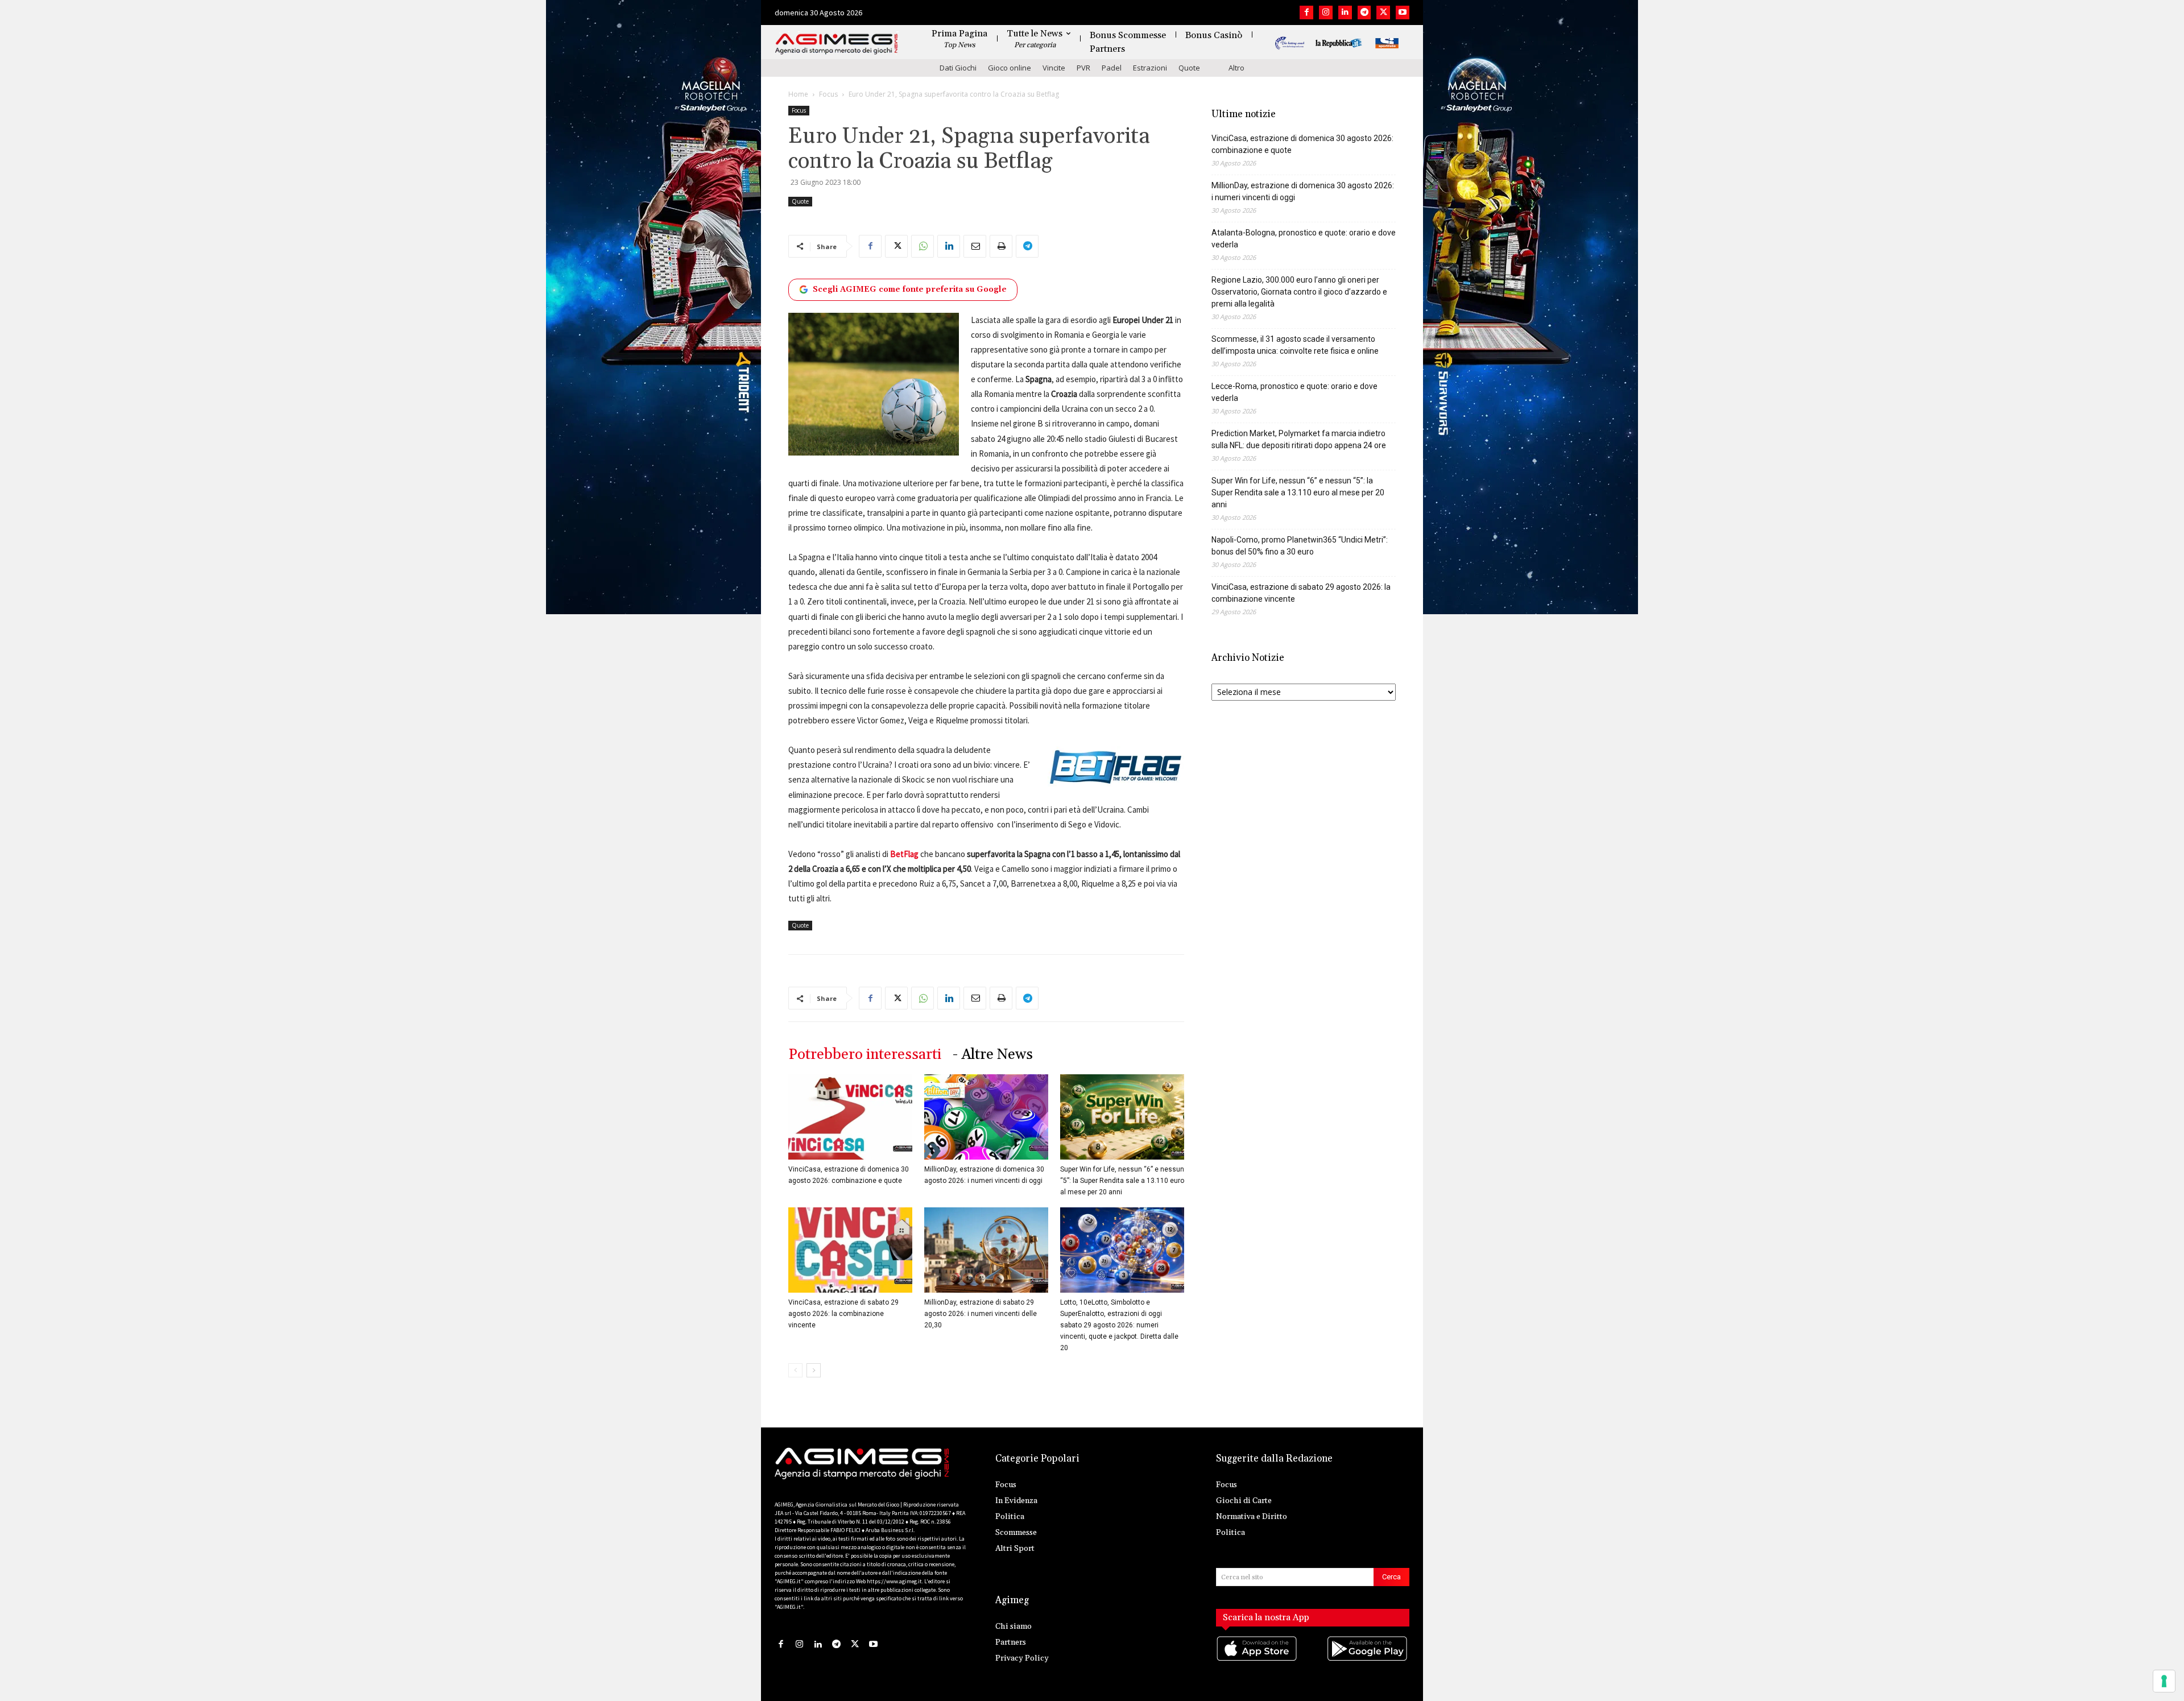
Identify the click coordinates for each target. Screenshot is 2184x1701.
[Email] (975, 246)
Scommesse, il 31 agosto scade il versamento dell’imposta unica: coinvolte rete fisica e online (1295, 345)
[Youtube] (1403, 13)
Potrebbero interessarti (865, 1055)
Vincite (1054, 68)
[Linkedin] (1345, 13)
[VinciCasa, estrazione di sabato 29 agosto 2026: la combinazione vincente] (850, 1250)
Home (798, 94)
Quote (1189, 68)
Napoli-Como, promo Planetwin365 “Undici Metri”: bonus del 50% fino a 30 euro (1300, 546)
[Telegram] (1364, 13)
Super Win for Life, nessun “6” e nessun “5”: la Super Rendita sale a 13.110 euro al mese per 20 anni (1122, 1181)
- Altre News (993, 1055)
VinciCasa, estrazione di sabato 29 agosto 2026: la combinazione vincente (843, 1314)
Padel (1112, 68)
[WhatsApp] (923, 246)
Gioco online (1010, 68)
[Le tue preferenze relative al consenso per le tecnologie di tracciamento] (2164, 1681)
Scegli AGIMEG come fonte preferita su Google (910, 289)
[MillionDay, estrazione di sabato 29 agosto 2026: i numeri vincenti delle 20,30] (986, 1250)
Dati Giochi (958, 68)
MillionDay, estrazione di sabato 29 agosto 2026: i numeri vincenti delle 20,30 (981, 1314)
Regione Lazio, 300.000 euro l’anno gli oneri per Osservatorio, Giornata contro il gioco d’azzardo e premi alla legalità (1299, 292)
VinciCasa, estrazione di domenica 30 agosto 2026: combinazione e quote (1302, 144)
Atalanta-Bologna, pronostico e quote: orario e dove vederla (1304, 239)
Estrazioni (1150, 68)
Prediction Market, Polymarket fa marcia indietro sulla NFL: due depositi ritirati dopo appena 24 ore (1299, 439)
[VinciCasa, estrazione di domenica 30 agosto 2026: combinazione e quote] (850, 1117)
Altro (1236, 68)
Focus (828, 94)
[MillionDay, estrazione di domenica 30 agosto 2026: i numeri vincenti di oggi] (986, 1117)
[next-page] (814, 1370)
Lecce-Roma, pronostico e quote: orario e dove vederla (1294, 392)
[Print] (1001, 246)
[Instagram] (1326, 13)
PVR (1083, 68)
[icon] (1258, 1660)
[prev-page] (795, 1370)
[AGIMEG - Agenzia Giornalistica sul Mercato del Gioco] (837, 44)
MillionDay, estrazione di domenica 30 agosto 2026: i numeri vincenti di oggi (1303, 191)
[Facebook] (1306, 13)
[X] (1383, 13)
